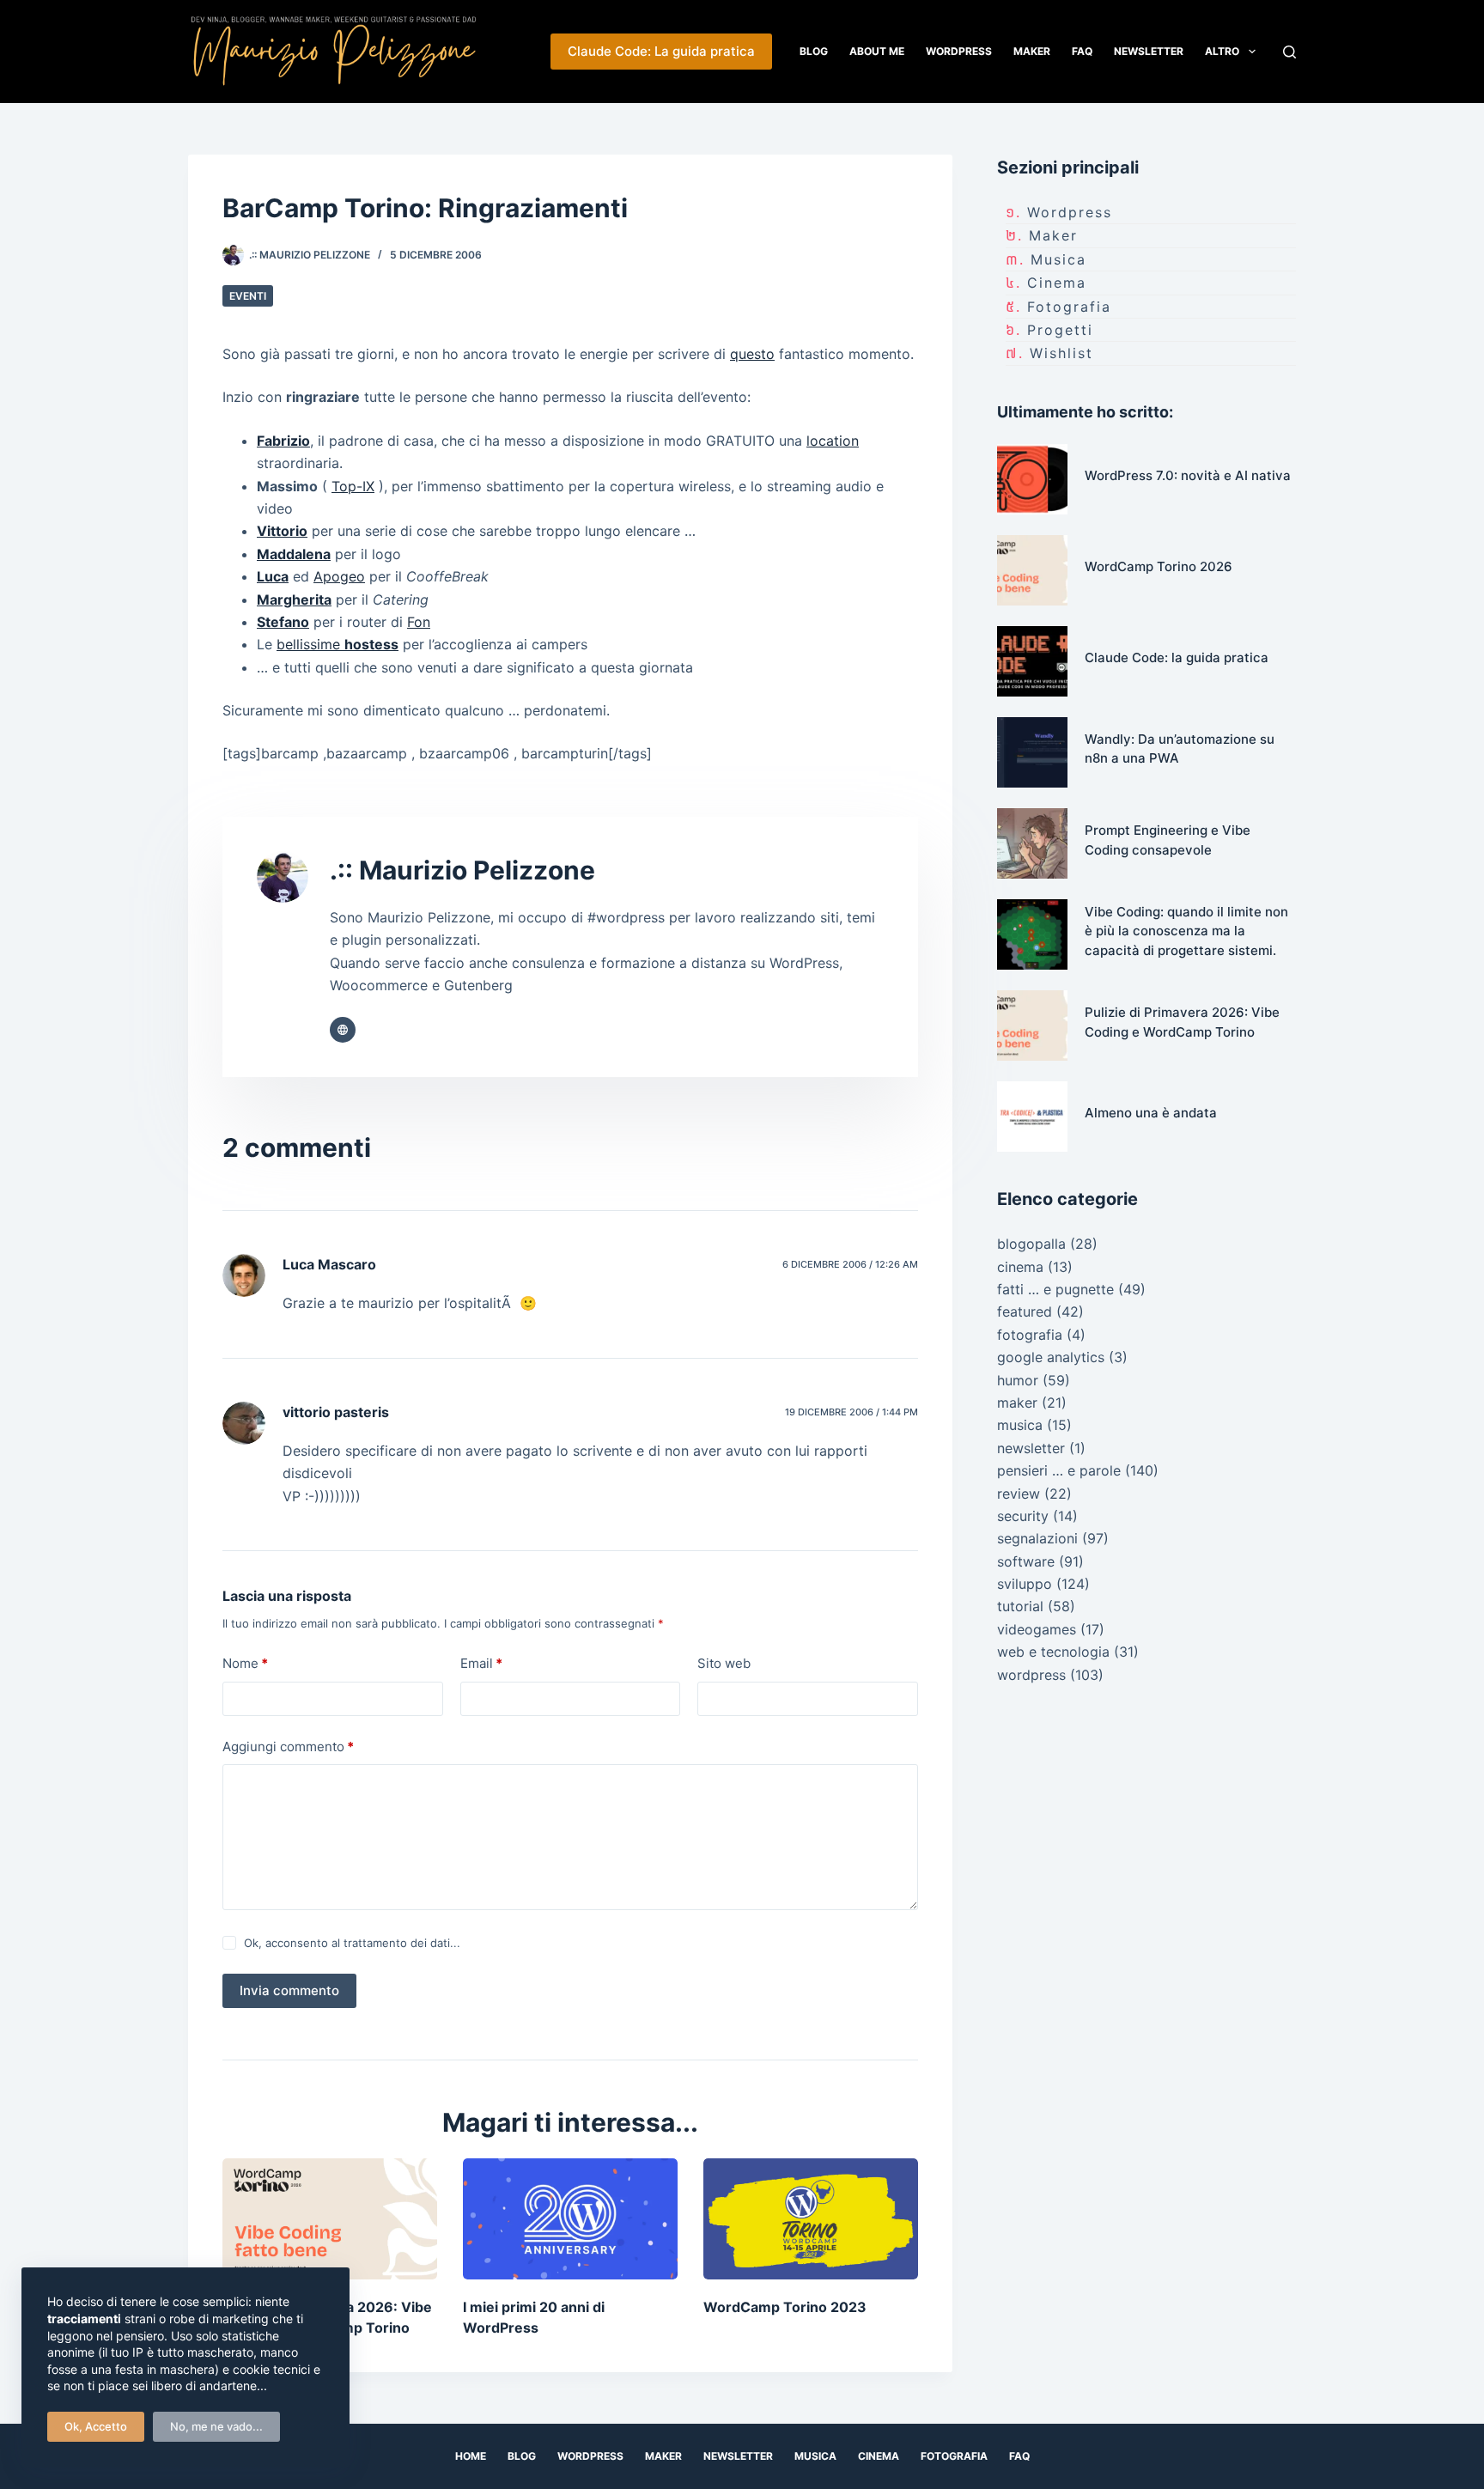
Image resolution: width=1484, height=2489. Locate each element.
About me (877, 51)
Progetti (1060, 330)
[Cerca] (1289, 52)
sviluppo (1025, 1584)
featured (1025, 1311)
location (833, 441)
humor (1018, 1380)
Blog (814, 51)
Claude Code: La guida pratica (661, 51)
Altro (1222, 51)
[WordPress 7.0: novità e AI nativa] (1032, 479)
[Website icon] (343, 1030)
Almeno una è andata (1151, 1113)
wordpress (1070, 212)
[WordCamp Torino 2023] (811, 2219)
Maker (1032, 51)
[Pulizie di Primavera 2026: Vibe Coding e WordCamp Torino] (330, 2219)
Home (471, 2456)
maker (1053, 235)
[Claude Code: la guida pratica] (1032, 661)
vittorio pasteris (336, 1412)
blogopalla (1031, 1244)
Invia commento (289, 1990)
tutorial (1020, 1606)
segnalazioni (1037, 1538)
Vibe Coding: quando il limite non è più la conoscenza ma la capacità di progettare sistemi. (1186, 931)
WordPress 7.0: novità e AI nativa (1188, 475)
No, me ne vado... (216, 2426)
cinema (1057, 283)
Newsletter (1149, 51)
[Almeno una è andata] (1032, 1117)
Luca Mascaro (329, 1264)
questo (752, 354)
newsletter (1031, 1448)
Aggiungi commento (288, 1747)
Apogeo (339, 576)
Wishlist (1061, 353)
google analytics (1051, 1357)
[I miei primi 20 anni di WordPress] (570, 2219)
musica (1058, 259)
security (1023, 1516)
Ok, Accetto (96, 2426)
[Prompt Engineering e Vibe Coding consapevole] (1032, 843)
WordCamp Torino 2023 (785, 2307)
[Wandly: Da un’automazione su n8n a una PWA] (1032, 752)
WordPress (959, 51)
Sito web (724, 1663)
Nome (245, 1663)
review (1019, 1494)
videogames (1037, 1629)
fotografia (1069, 307)
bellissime (338, 644)
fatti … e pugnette (1055, 1289)
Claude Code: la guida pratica (1177, 657)
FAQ (1082, 51)
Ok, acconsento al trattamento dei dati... (352, 1943)
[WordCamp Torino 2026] (1032, 570)
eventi (248, 296)
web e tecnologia (1053, 1652)
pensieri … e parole (1059, 1470)
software (1026, 1561)
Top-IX (353, 486)
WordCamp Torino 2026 (1159, 566)
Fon (419, 622)
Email (481, 1663)
